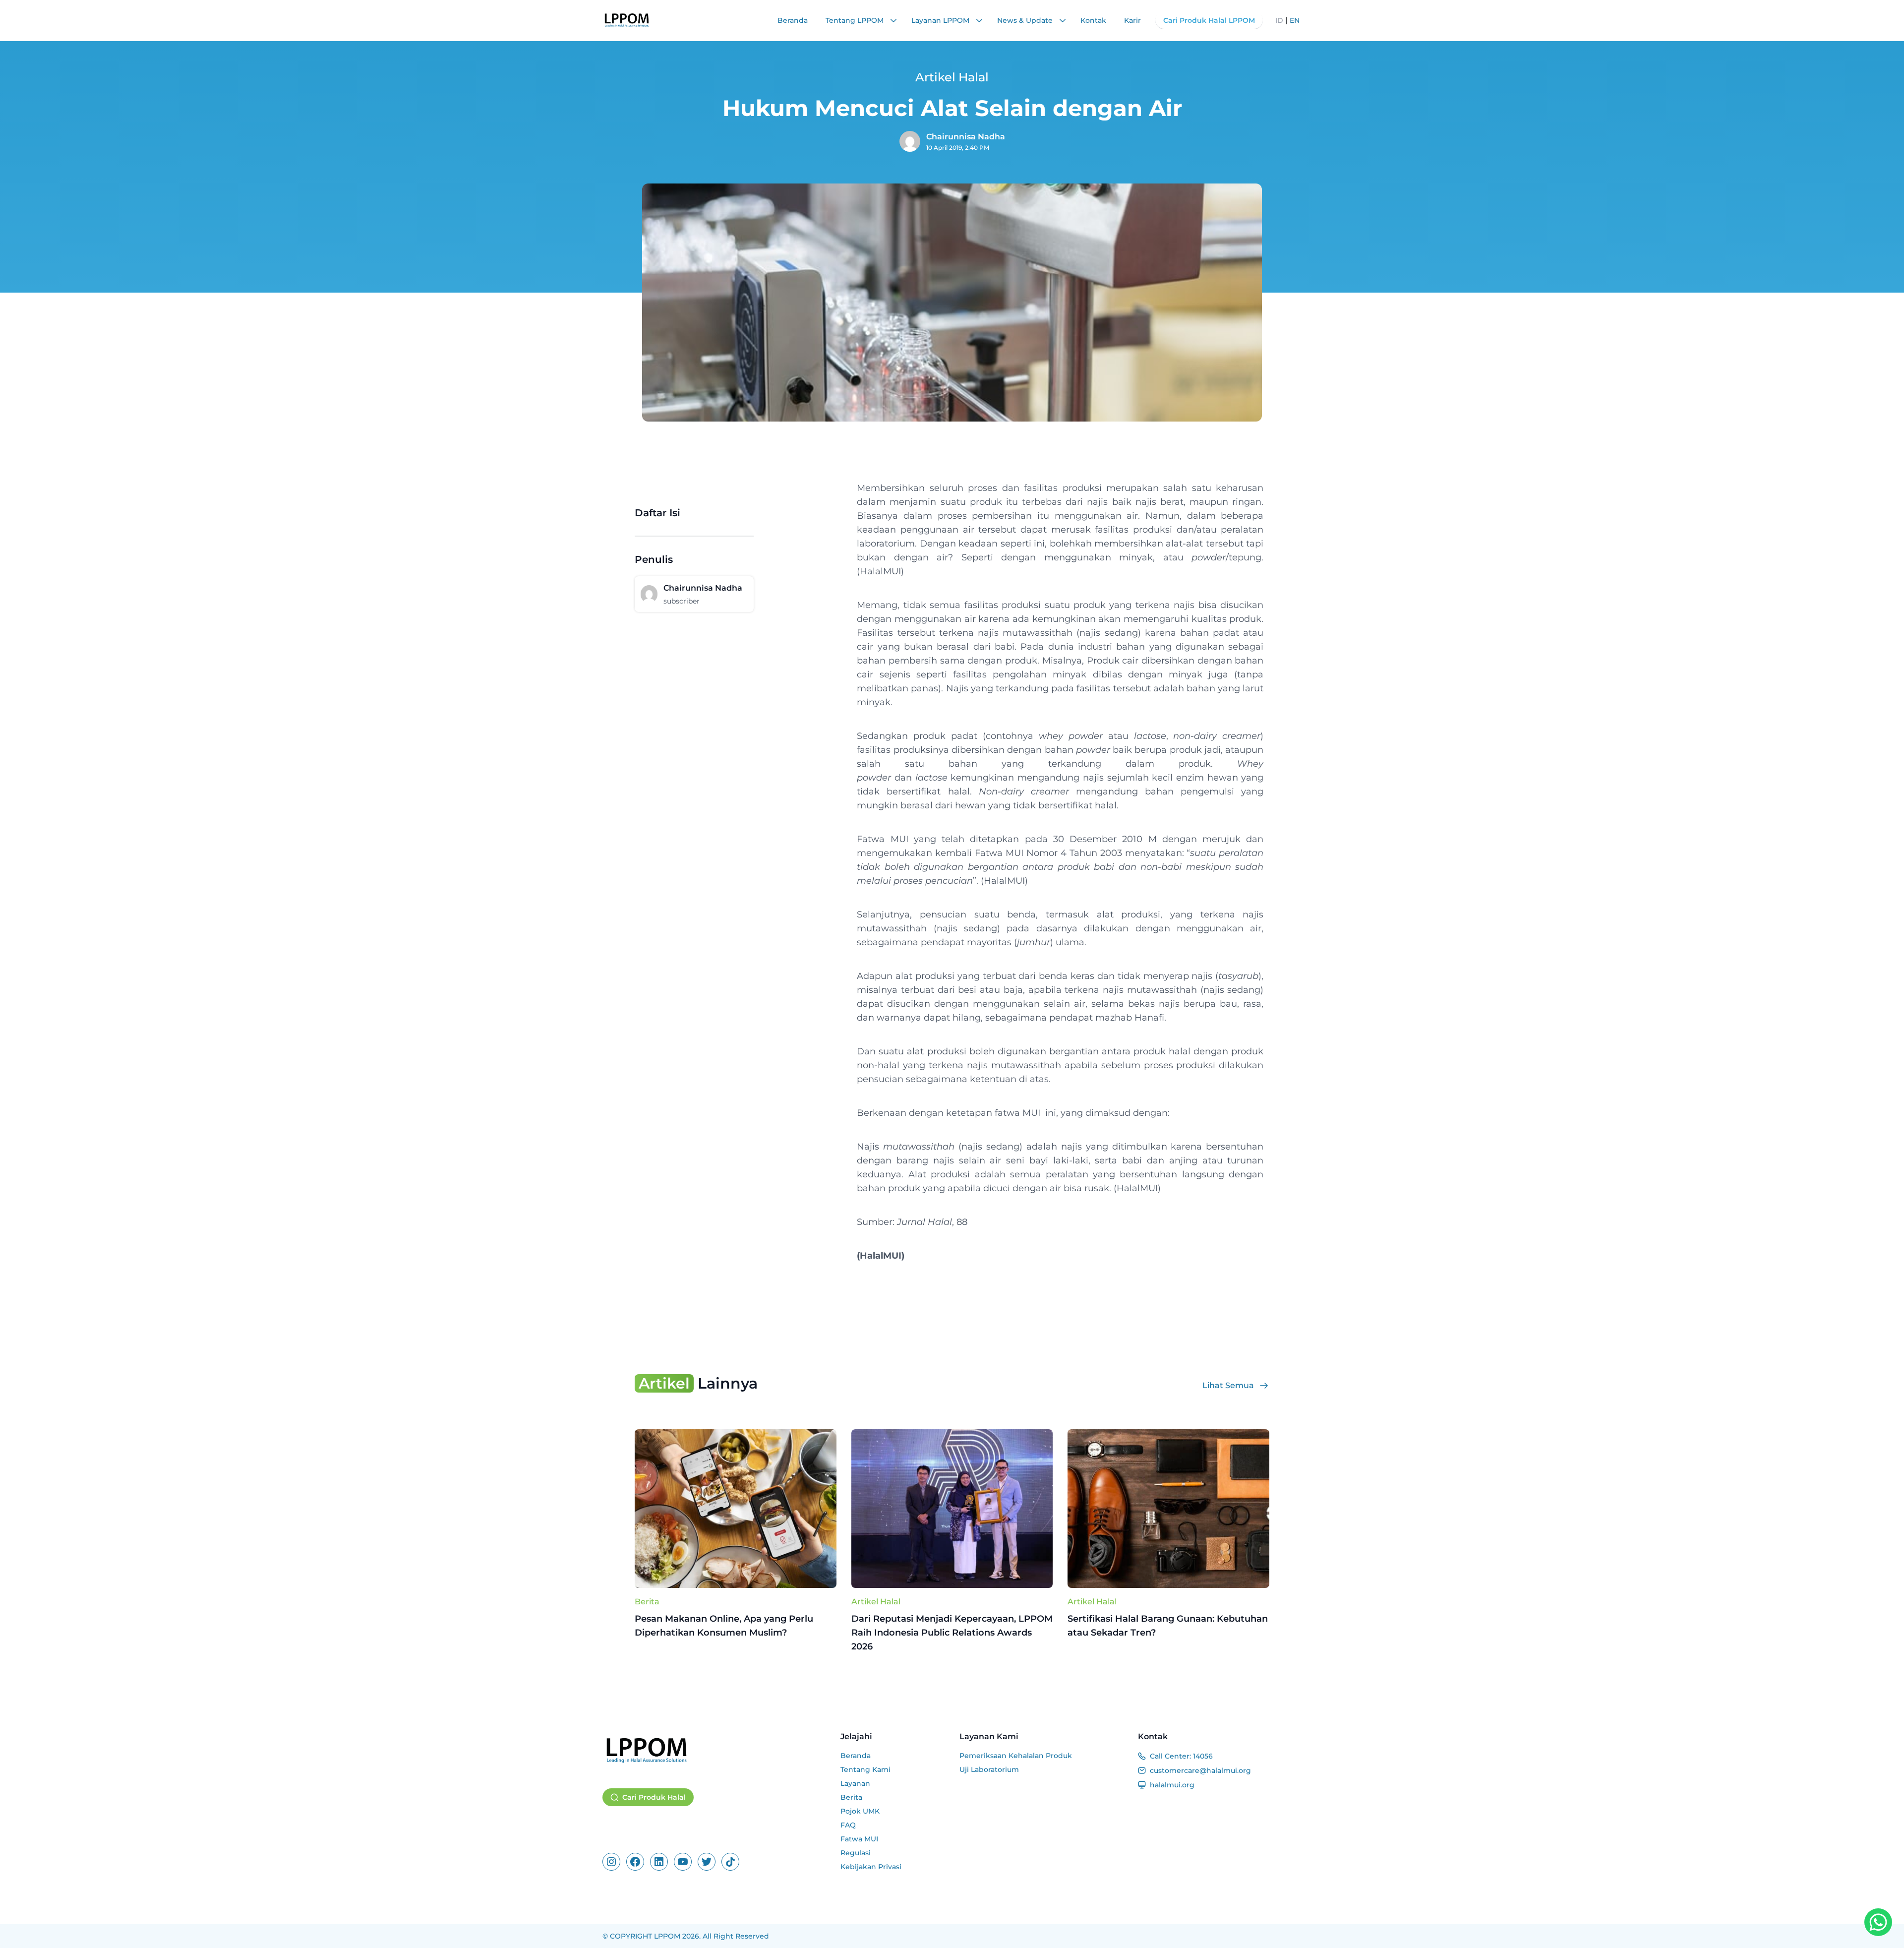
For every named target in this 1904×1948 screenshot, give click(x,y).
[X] (707, 1862)
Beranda (793, 20)
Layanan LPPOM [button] (941, 20)
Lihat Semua (1228, 1385)
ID (1279, 20)
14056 (1203, 1756)
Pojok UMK (860, 1811)
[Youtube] (683, 1862)
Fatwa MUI (859, 1839)
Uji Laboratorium (989, 1769)
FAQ (848, 1825)
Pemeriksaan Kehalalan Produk (1016, 1756)
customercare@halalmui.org (1200, 1770)
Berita (647, 1602)
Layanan (855, 1783)
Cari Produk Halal (654, 1797)
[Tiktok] (730, 1862)
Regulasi (856, 1853)
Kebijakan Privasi (871, 1867)
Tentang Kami (865, 1769)
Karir (1132, 20)
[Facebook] (635, 1862)
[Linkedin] (659, 1862)
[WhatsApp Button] (1878, 1922)
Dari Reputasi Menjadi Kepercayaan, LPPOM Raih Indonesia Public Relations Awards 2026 (952, 1633)
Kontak (1093, 20)
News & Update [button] (1026, 20)
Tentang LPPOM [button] (856, 20)
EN (1295, 20)
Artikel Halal (876, 1602)
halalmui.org (1172, 1785)
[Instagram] (611, 1862)
